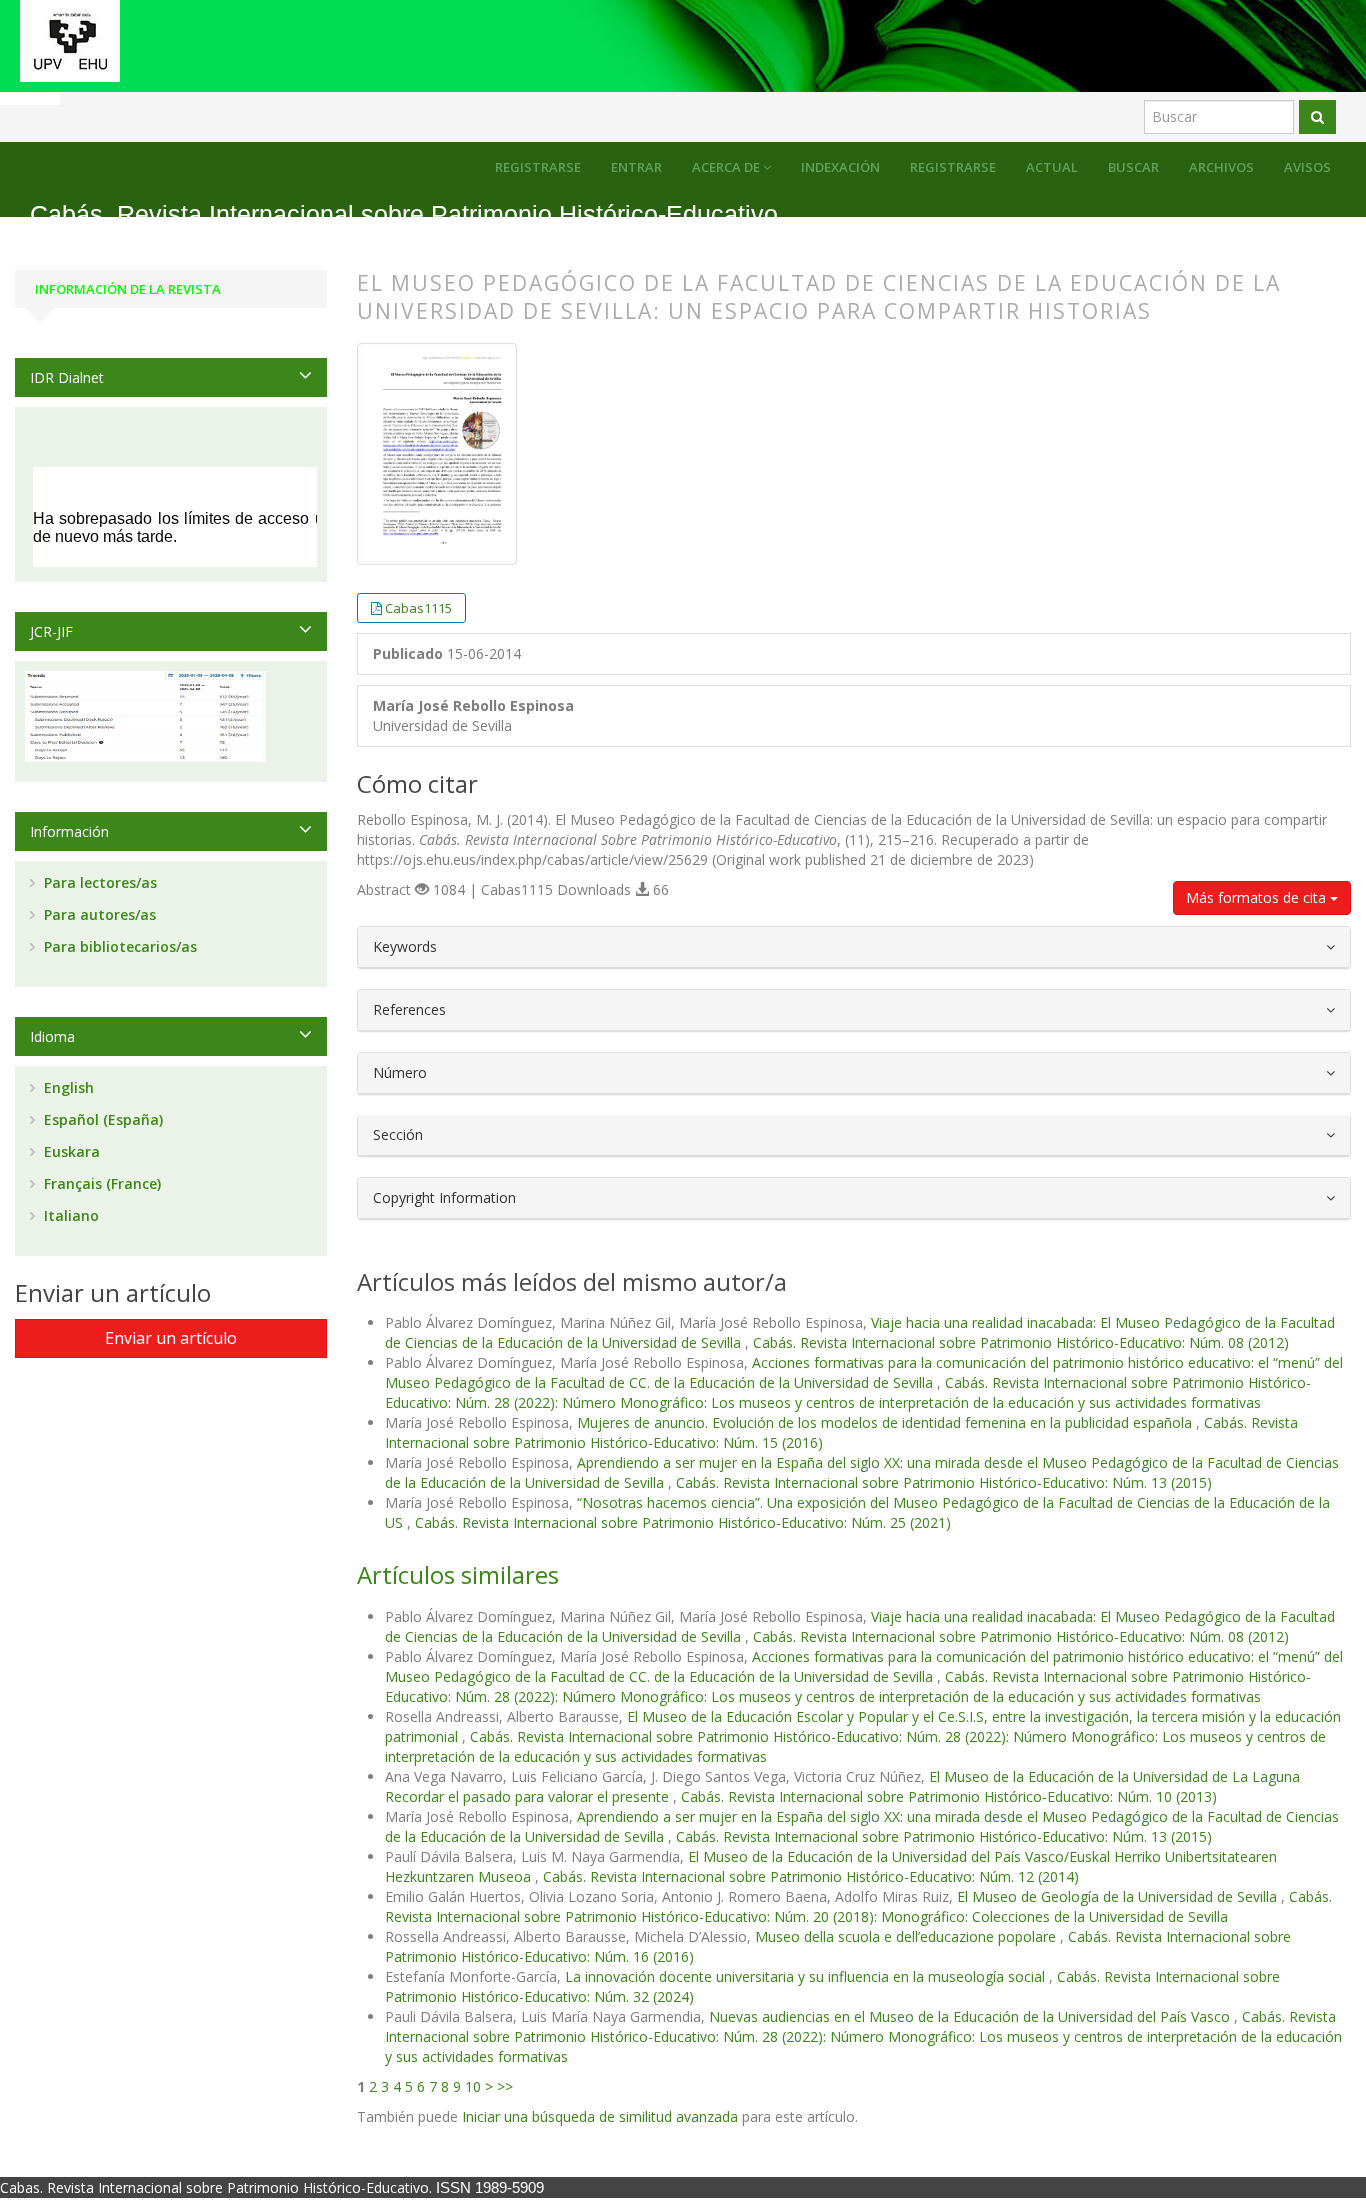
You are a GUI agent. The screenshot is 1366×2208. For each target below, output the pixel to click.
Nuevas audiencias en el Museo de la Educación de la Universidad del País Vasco (971, 2016)
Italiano (69, 1215)
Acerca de (727, 167)
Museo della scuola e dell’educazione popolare (907, 1936)
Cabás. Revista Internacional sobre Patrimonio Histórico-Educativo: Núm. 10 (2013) (949, 1796)
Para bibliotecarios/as (118, 946)
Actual (1052, 167)
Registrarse (953, 167)
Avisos (1307, 167)
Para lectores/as (98, 882)
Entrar (636, 167)
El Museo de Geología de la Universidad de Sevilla (1119, 1896)
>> (505, 2086)
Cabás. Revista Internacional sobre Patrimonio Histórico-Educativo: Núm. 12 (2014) (811, 1876)
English (67, 1087)
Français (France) (100, 1183)
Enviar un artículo (171, 1338)
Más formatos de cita (1258, 897)
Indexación (840, 167)
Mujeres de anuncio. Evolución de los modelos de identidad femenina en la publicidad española (886, 1422)
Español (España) (101, 1119)
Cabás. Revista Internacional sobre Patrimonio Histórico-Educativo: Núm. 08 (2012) (1021, 1342)
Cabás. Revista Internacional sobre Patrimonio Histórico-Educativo (404, 214)
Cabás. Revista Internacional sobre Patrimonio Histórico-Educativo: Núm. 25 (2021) (683, 1522)
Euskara (70, 1151)
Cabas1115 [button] (418, 608)
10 (473, 2086)
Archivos (1221, 167)
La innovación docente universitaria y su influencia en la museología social (807, 1976)
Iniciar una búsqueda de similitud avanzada (600, 2116)
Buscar (1133, 167)
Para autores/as (98, 914)
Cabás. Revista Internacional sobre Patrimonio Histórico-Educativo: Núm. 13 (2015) (944, 1482)
